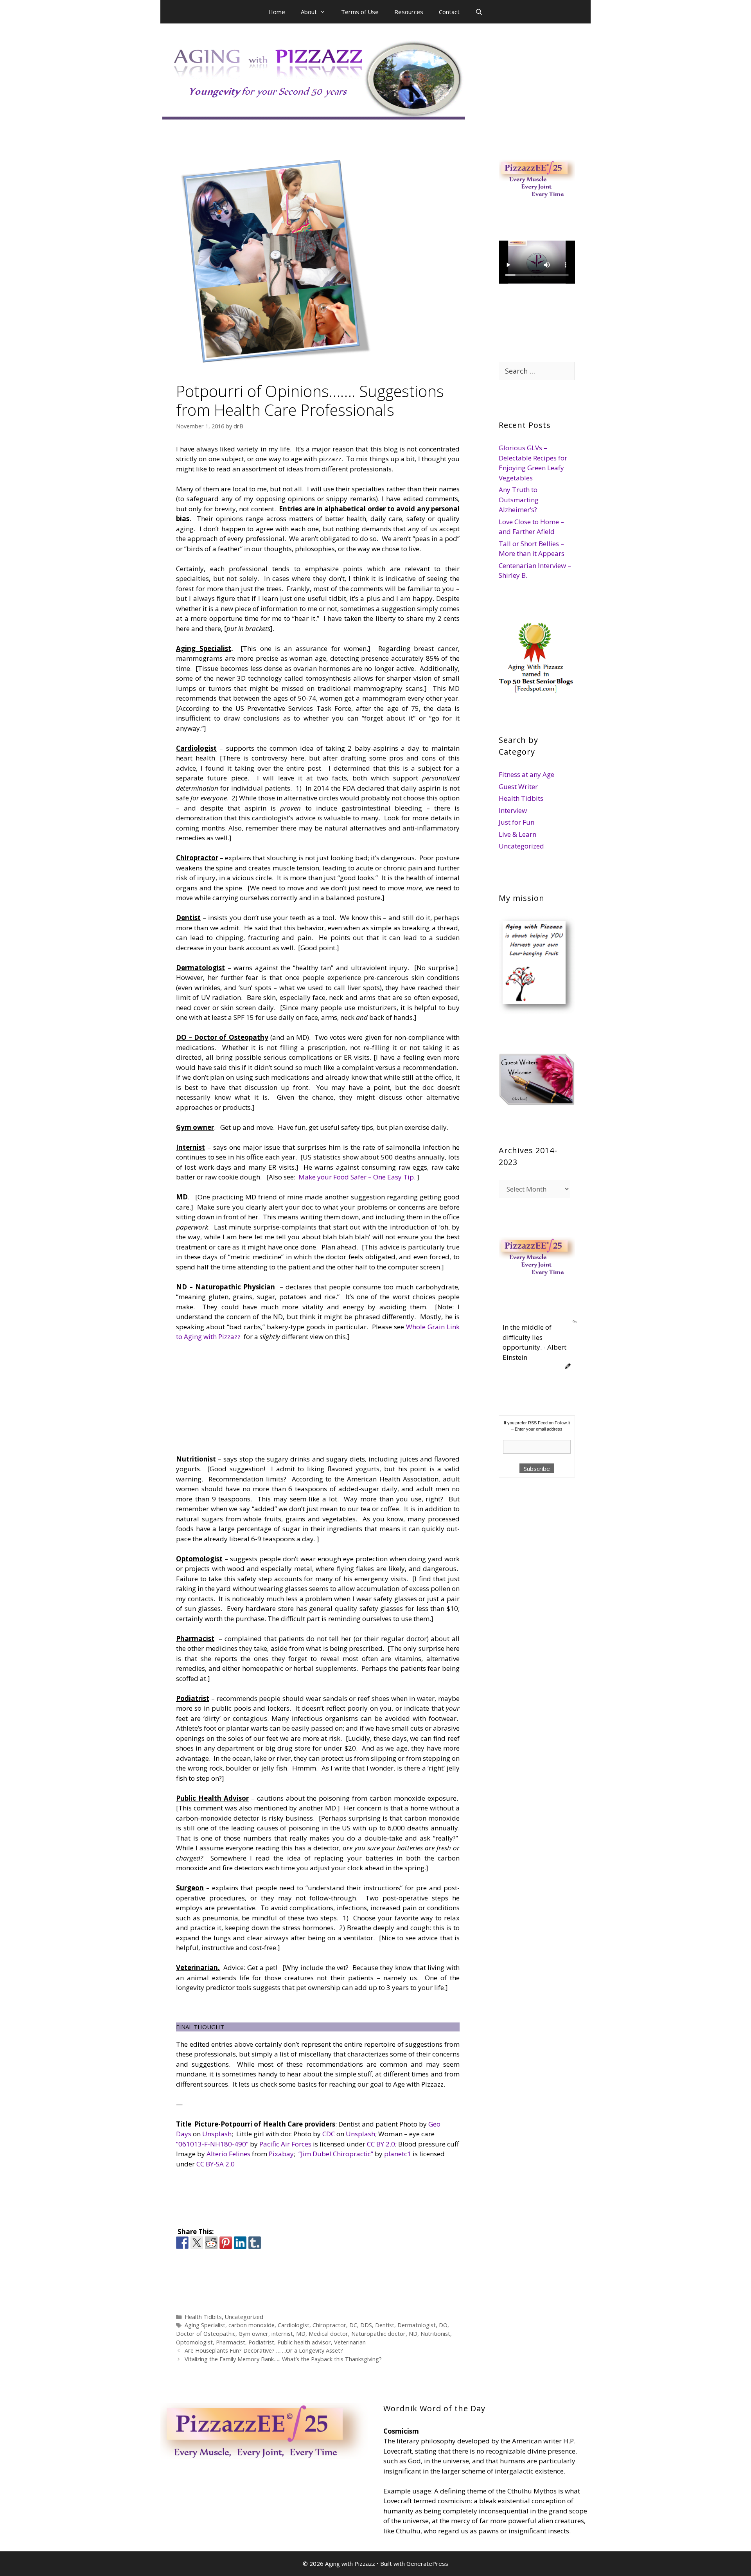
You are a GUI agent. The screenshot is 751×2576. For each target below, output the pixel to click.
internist (282, 2334)
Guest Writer (518, 786)
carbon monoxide (252, 2325)
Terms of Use (360, 12)
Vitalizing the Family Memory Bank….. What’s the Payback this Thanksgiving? (283, 2359)
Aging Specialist (205, 2325)
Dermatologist (417, 2325)
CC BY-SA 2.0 (216, 2164)
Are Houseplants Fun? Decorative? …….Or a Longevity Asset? (264, 2350)
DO (443, 2325)
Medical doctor (328, 2334)
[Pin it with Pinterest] (226, 2243)
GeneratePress (427, 2563)
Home (277, 12)
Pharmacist (231, 2342)
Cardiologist (294, 2325)
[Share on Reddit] (211, 2243)
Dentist (385, 2325)
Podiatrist (261, 2342)
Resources (409, 12)
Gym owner (253, 2334)
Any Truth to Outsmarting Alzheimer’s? (519, 500)
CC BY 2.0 (381, 2144)
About (309, 12)
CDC (329, 2134)
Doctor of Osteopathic (206, 2334)
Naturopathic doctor (378, 2334)
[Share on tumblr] (255, 2243)
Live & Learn (517, 834)
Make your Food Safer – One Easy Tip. (357, 1177)
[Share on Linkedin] (240, 2243)
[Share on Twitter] (197, 2243)
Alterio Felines (228, 2154)
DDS (366, 2325)
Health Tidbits (203, 2317)
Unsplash (217, 2134)
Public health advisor (304, 2342)
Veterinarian (350, 2342)
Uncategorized (244, 2317)
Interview (513, 810)
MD (301, 2334)
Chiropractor (329, 2325)
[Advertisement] (237, 1400)
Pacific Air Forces (285, 2144)
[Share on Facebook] (182, 2243)
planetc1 (398, 2154)
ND (413, 2334)
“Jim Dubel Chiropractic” (336, 2154)
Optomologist (194, 2342)
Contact (449, 12)
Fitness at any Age (526, 774)
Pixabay (281, 2154)
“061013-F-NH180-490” (212, 2144)
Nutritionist (435, 2334)
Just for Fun (517, 822)
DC (353, 2325)
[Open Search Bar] (479, 12)
